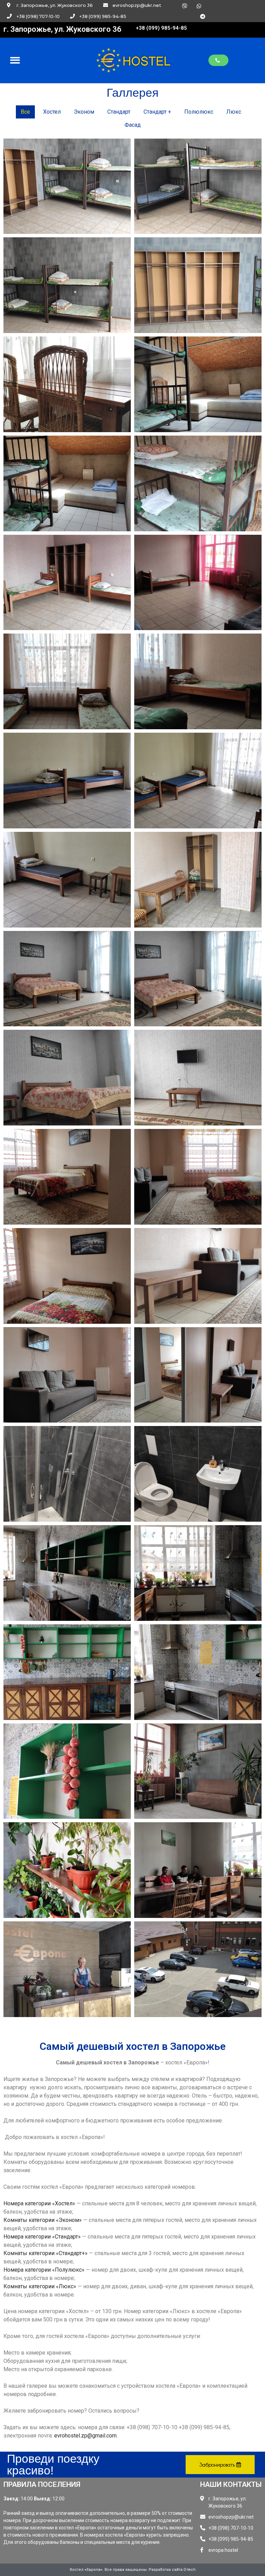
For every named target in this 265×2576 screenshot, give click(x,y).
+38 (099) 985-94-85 (161, 28)
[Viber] (185, 6)
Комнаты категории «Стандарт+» (46, 2253)
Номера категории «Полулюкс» (44, 2270)
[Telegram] (203, 16)
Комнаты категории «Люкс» (40, 2286)
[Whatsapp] (199, 6)
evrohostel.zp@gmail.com (85, 2436)
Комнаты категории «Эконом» (43, 2220)
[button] (218, 60)
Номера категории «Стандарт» (42, 2237)
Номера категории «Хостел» (39, 2203)
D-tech (190, 2570)
